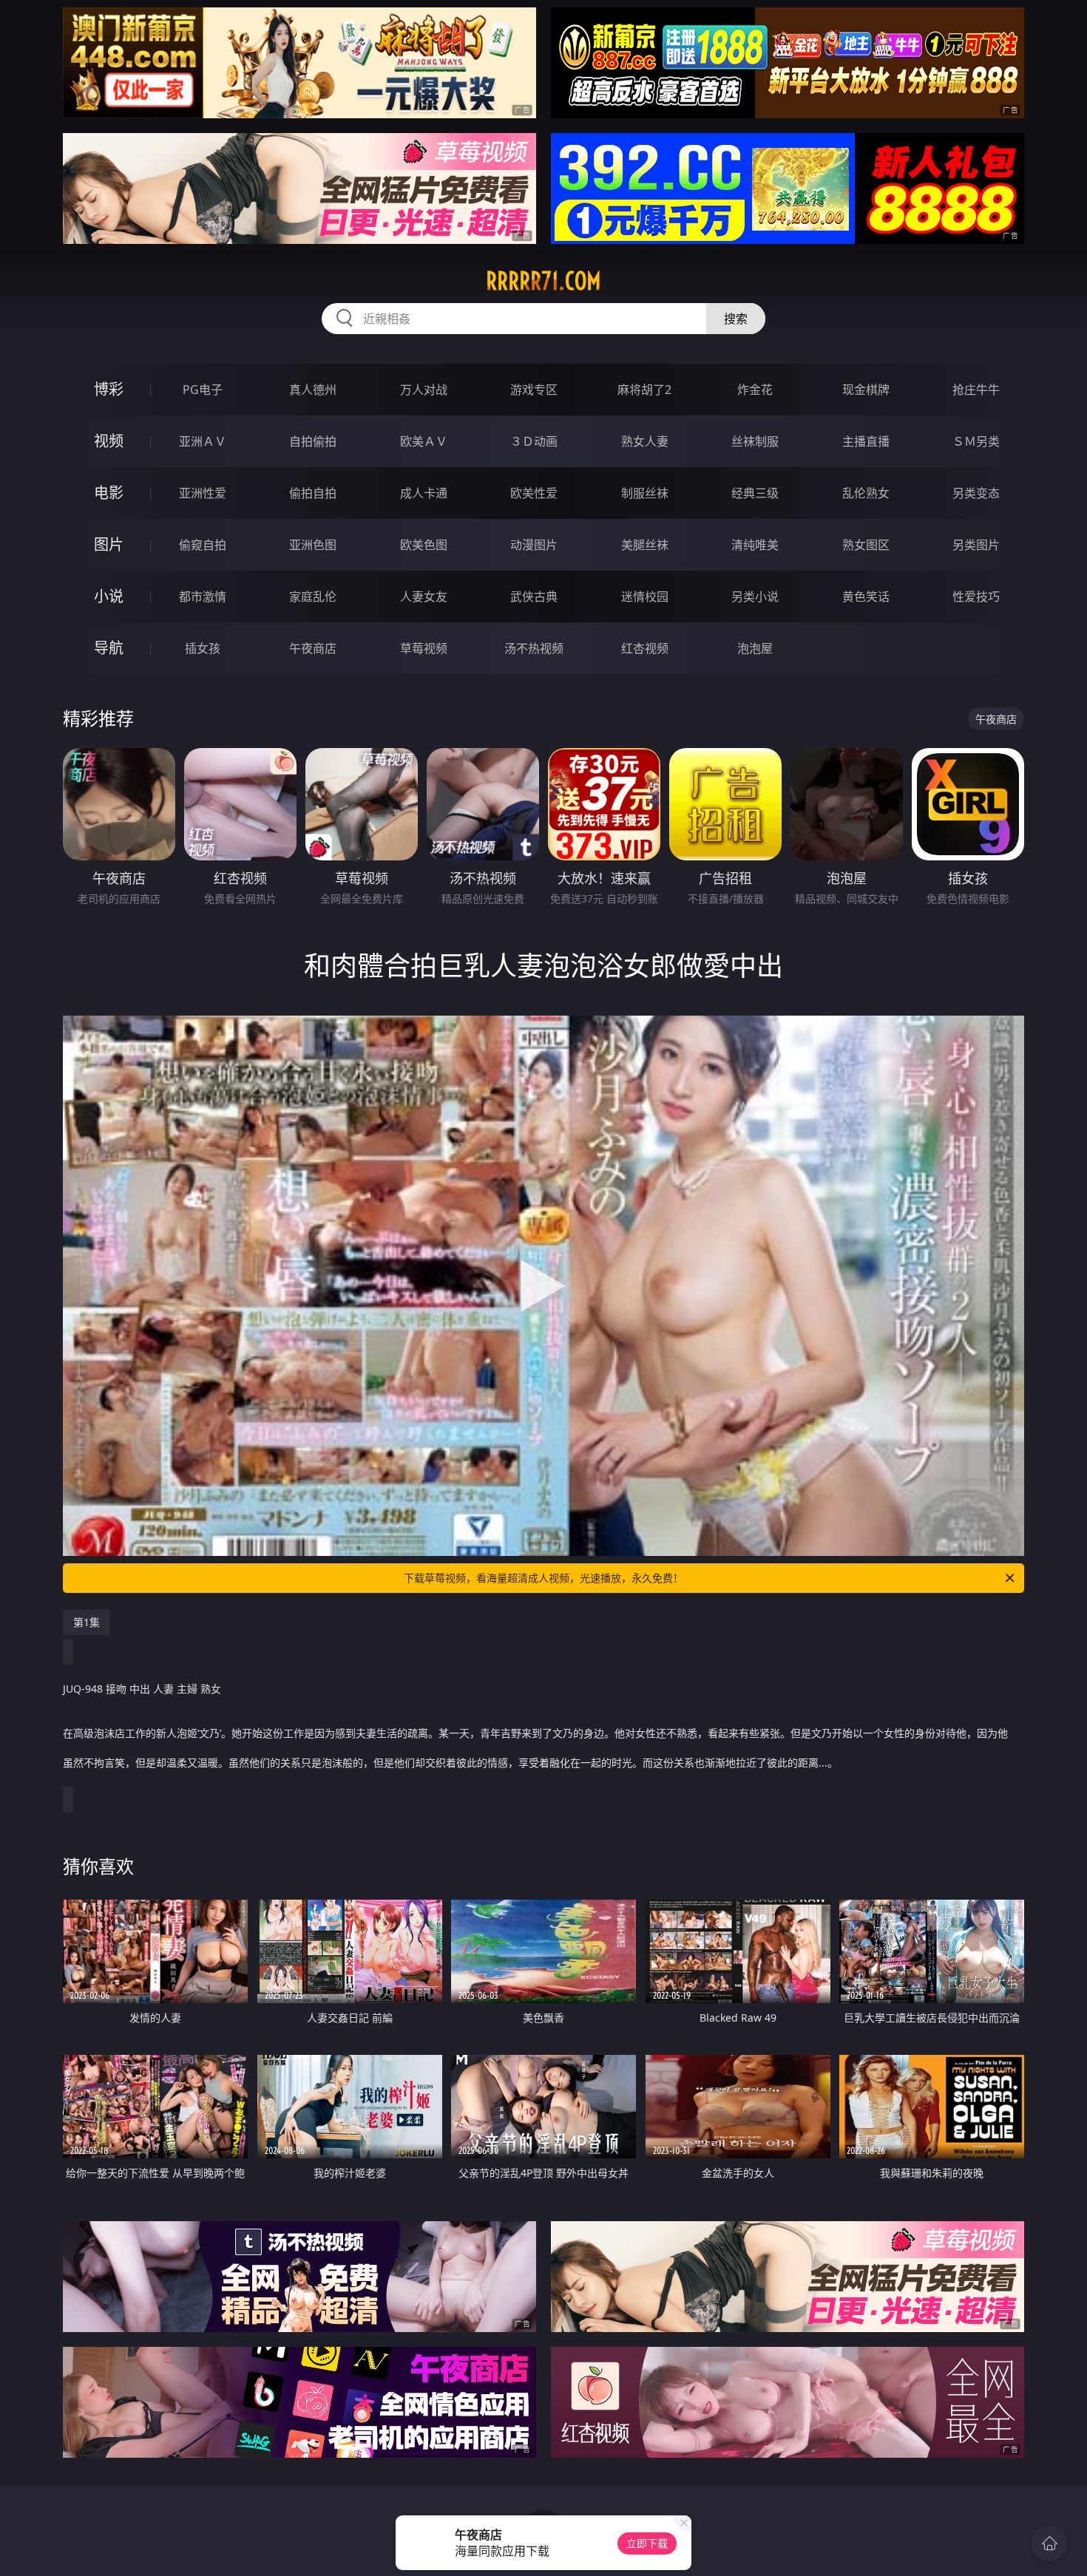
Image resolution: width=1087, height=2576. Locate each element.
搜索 (736, 319)
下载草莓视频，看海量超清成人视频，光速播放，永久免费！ (543, 1578)
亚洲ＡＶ (203, 441)
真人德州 (313, 390)
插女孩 (203, 648)
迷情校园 (645, 597)
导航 (109, 648)
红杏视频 (645, 648)
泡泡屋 (755, 648)
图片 (109, 544)
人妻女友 (424, 597)
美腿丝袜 (645, 545)
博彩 (109, 389)
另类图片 (976, 545)
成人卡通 (424, 493)
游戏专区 (534, 390)
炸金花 (755, 390)
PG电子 (203, 390)
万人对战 (424, 390)
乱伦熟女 (866, 493)
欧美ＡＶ (424, 441)
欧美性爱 (534, 493)
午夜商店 (313, 648)
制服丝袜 (645, 493)
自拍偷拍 (313, 441)
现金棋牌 (866, 390)
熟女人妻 (645, 441)
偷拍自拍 (313, 493)
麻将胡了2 (644, 390)
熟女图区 (866, 545)
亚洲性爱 (203, 493)
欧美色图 (424, 545)
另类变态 (976, 493)
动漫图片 (534, 545)
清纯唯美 (755, 545)
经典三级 (755, 493)
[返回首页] (1049, 2543)
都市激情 (203, 597)
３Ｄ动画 (534, 441)
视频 (109, 441)
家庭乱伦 (313, 597)
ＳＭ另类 (976, 441)
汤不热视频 (534, 648)
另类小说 (755, 597)
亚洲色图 (313, 545)
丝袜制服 (755, 441)
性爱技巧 (976, 597)
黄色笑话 (866, 597)
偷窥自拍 (203, 545)
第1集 (87, 1622)
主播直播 (866, 441)
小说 (109, 596)
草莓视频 (424, 648)
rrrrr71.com (543, 281)
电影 (109, 493)
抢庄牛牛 (976, 390)
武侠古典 (534, 597)
